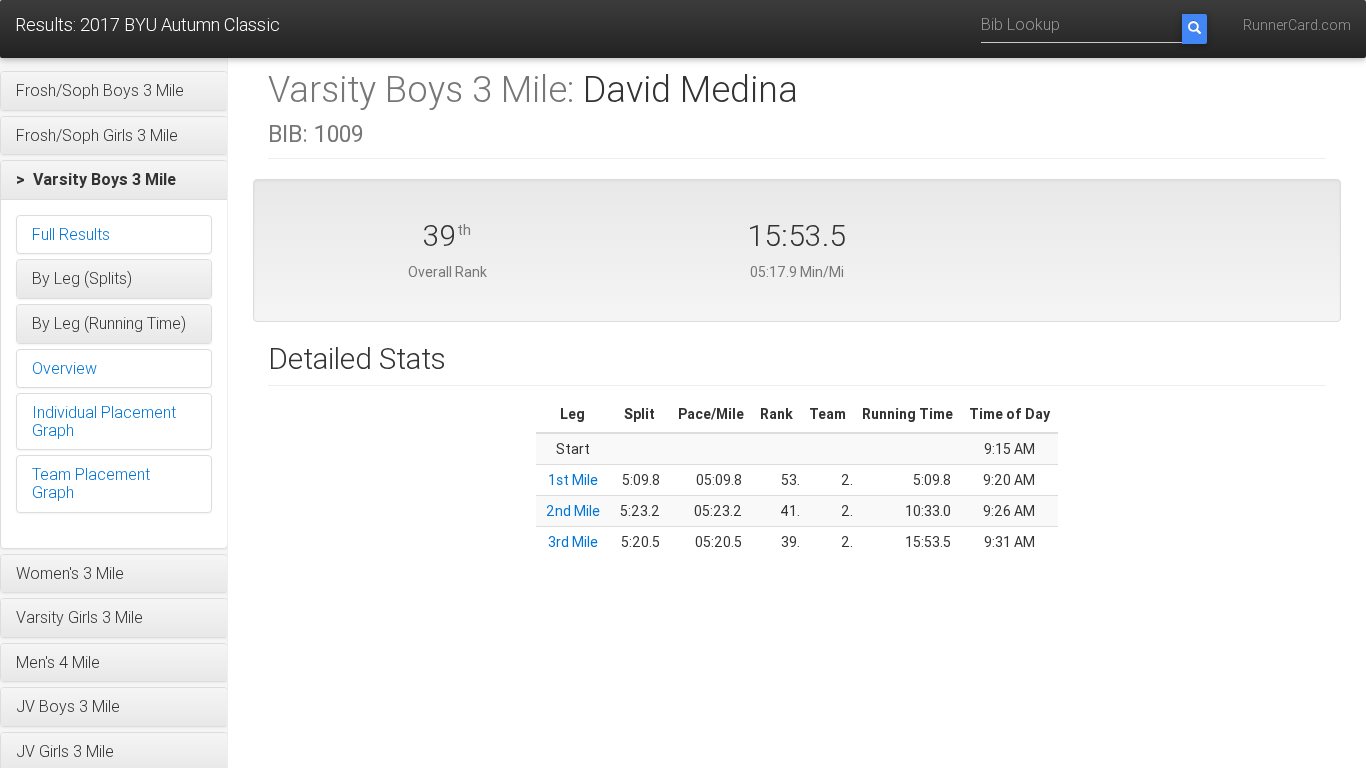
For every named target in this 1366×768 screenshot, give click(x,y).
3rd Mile (573, 542)
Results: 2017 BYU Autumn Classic (147, 24)
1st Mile (573, 480)
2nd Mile (573, 511)
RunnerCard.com (1297, 25)
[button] (114, 91)
